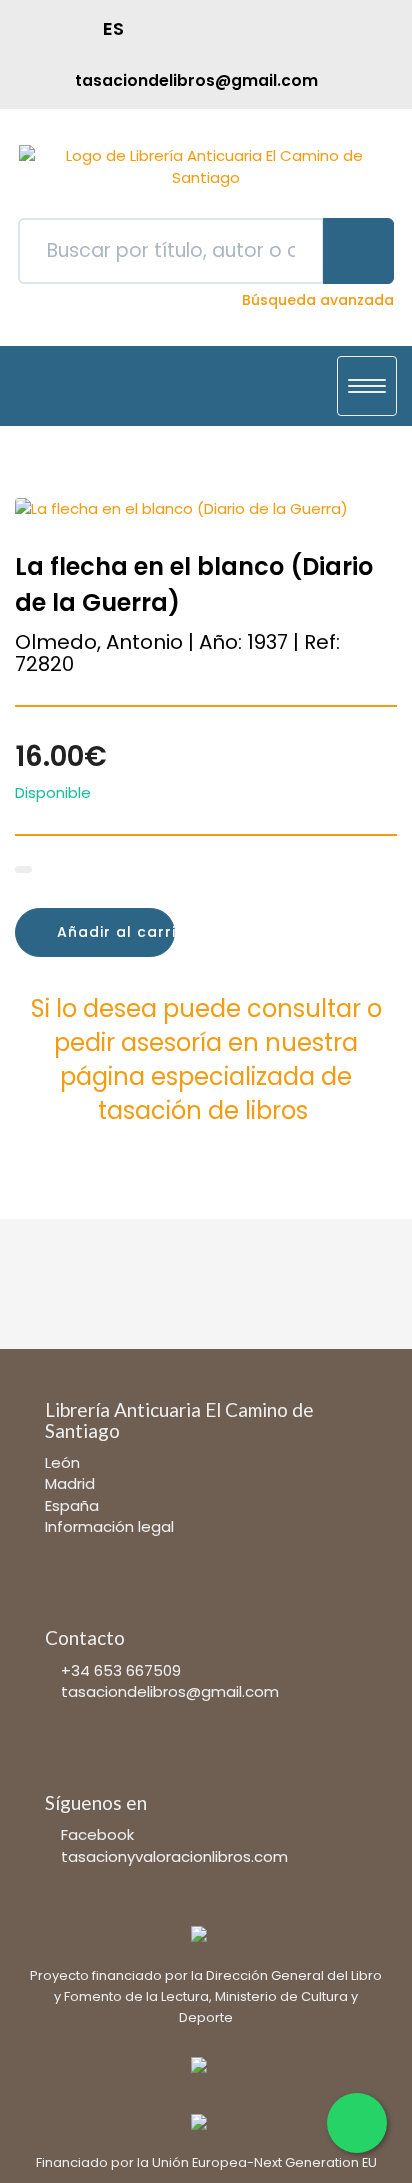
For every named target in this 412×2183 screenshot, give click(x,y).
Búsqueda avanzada (318, 300)
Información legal (109, 1526)
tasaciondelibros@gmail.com (170, 1691)
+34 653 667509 (121, 1670)
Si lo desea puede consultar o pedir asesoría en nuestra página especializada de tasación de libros (206, 1060)
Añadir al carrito (113, 932)
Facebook (97, 1834)
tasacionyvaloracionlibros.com (174, 1856)
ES (113, 28)
